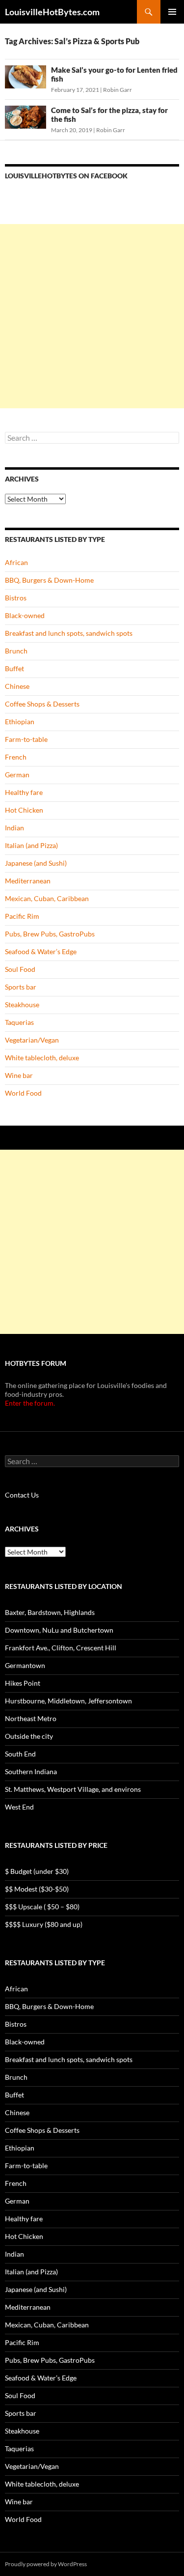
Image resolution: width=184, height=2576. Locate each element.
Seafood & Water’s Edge (41, 951)
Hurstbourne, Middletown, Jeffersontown (68, 1701)
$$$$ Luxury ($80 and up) (44, 1924)
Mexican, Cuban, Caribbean (47, 898)
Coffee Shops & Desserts (42, 704)
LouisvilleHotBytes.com (52, 12)
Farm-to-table (26, 739)
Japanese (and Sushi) (36, 863)
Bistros (16, 598)
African (16, 562)
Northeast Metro (31, 1718)
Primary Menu (172, 12)
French (16, 757)
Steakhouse (22, 1005)
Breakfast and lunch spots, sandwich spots (69, 633)
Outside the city (29, 1736)
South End (20, 1754)
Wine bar (19, 1075)
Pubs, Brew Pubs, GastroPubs (50, 934)
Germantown (25, 1665)
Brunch (16, 651)
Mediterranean (28, 881)
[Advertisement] (92, 316)
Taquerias (19, 1022)
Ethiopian (20, 722)
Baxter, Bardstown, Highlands (50, 1612)
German (17, 775)
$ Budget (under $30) (37, 1871)
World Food (23, 1093)
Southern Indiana (31, 1771)
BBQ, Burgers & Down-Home (49, 580)
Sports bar (21, 987)
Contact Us (22, 1495)
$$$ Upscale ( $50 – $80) (42, 1907)
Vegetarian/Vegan (32, 1040)
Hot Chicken (24, 810)
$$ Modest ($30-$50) (37, 1889)
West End (19, 1807)
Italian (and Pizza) (31, 845)
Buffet (14, 668)
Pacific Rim (22, 916)
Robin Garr (118, 90)
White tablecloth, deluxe (42, 1058)
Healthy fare (24, 792)
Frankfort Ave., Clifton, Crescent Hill (61, 1648)
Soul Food (20, 969)
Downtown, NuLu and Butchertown (59, 1630)
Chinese (17, 686)
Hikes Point (23, 1683)
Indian (14, 828)
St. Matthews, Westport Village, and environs (73, 1789)
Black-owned (25, 615)
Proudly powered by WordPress (46, 2564)
